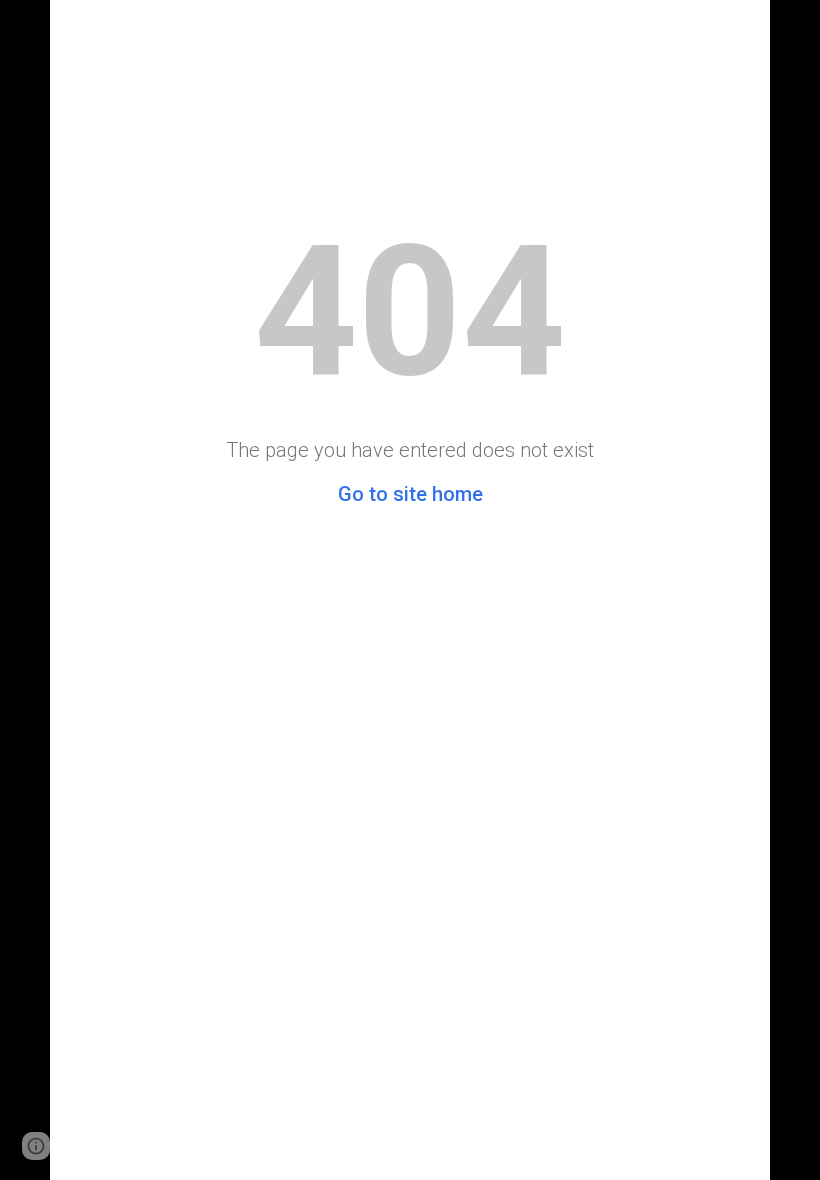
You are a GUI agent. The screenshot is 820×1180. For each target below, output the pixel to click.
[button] (36, 1146)
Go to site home (410, 494)
